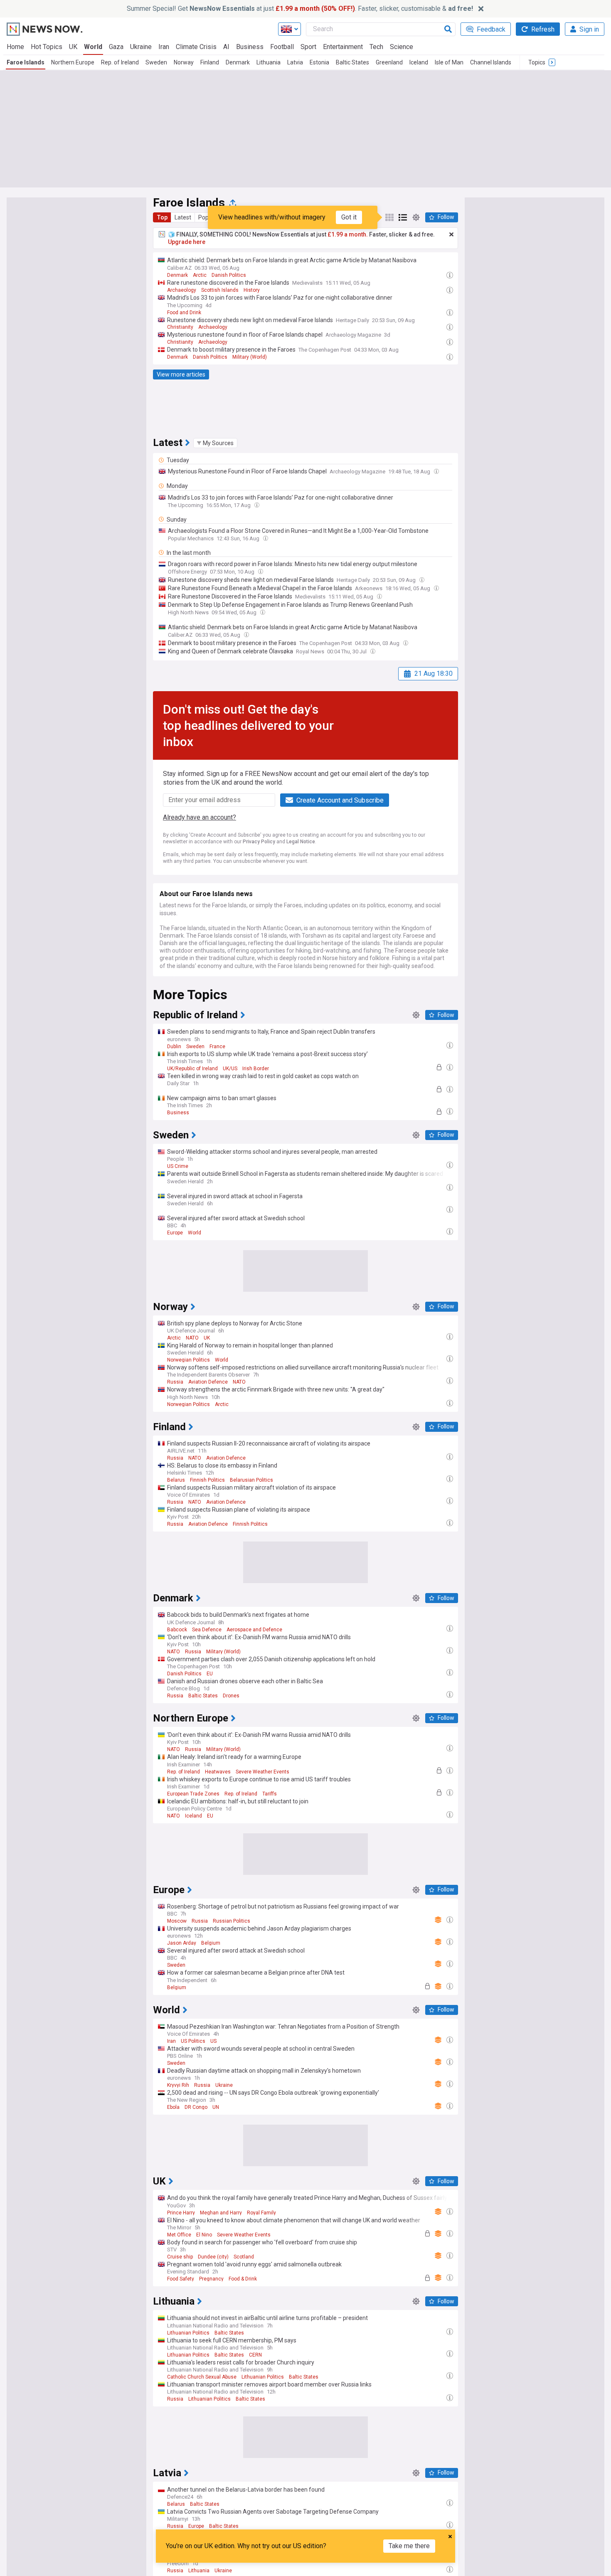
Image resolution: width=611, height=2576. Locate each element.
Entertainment (343, 47)
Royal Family (261, 2213)
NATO (192, 1338)
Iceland (419, 62)
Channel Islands (491, 62)
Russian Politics (232, 1921)
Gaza (116, 47)
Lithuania (269, 62)
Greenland (389, 62)
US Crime (178, 1166)
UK (73, 47)
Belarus (176, 1480)
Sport (308, 47)
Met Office (179, 2235)
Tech (376, 47)
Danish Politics (229, 275)
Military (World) (250, 357)
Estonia (319, 62)
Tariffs (270, 1794)
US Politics (193, 2041)
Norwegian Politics (188, 1360)
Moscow (177, 1921)
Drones (231, 1696)
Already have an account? (200, 817)
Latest (183, 217)
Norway (184, 62)
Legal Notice (301, 842)
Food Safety (181, 2279)
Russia (175, 1382)
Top (162, 217)
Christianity (180, 327)
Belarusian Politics (251, 1480)
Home (15, 47)
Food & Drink (243, 2279)
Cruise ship (180, 2257)
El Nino (204, 2235)
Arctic (200, 275)
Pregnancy (211, 2279)
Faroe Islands (26, 62)
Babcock (177, 1630)
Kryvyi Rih (178, 2085)
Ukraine (141, 47)
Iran (164, 47)
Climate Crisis (196, 47)
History (252, 290)
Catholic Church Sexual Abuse (202, 2377)
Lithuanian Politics (188, 2333)
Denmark (238, 62)
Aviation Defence (208, 1382)
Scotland (244, 2257)
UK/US (230, 1069)
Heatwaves (218, 1772)
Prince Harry (181, 2213)
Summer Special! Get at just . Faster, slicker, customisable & (300, 9)
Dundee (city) (213, 2257)
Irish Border (256, 1069)
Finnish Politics (207, 1480)
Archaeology (182, 290)
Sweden (156, 62)
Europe (175, 1233)
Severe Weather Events (262, 1772)
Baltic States (352, 62)
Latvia (295, 62)
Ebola (173, 2107)
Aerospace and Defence (254, 1630)
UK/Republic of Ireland (192, 1069)
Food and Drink (184, 313)
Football (282, 47)
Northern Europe (73, 62)
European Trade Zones (193, 1794)
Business (250, 47)
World (93, 47)
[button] (215, 443)
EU (210, 1674)
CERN (255, 2355)
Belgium (211, 1943)
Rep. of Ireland (120, 62)
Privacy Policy (259, 842)
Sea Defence (207, 1630)
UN (216, 2107)
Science (402, 47)
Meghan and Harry (221, 2213)
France (217, 1047)
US (213, 2041)
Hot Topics (47, 47)
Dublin (174, 1047)
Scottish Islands (220, 290)
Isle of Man (449, 62)
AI (226, 47)
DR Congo (196, 2107)
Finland (210, 62)
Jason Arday (182, 1943)
